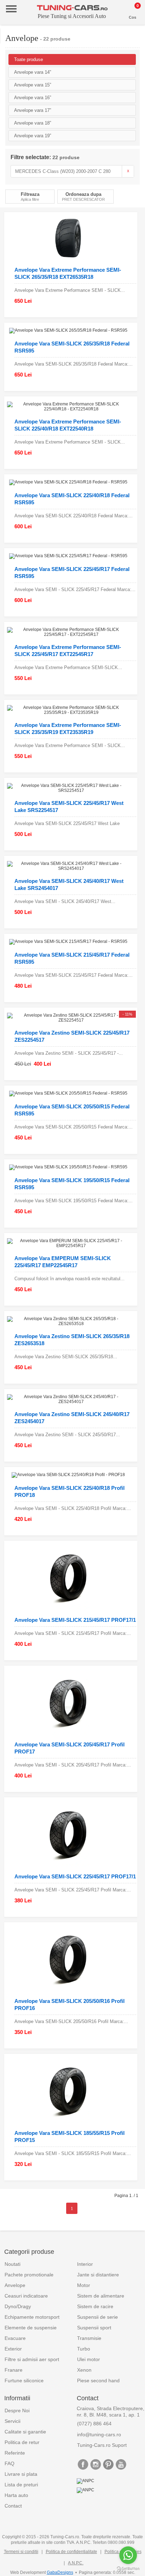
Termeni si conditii (21, 2552)
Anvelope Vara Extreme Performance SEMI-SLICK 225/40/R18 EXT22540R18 (68, 425)
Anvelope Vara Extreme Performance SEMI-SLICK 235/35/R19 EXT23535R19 (68, 729)
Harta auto (16, 2495)
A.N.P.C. (76, 2563)
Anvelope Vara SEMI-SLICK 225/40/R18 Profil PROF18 (70, 1491)
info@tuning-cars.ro (99, 2434)
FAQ (10, 2463)
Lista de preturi (21, 2485)
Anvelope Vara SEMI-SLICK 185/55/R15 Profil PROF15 (70, 2136)
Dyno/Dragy (18, 2306)
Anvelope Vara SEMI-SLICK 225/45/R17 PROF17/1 (75, 1876)
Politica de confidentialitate (71, 2552)
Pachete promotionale (29, 2275)
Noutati (12, 2264)
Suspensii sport (94, 2328)
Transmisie (89, 2338)
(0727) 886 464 (94, 2424)
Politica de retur (22, 2442)
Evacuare (15, 2338)
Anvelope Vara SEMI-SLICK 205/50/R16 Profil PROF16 (70, 2005)
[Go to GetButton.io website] (128, 2569)
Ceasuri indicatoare (26, 2296)
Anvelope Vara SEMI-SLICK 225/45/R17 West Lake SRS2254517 (69, 806)
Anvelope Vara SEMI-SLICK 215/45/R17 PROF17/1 (75, 1620)
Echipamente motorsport (32, 2317)
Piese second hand (98, 2381)
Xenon (84, 2370)
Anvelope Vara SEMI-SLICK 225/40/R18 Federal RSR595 (72, 499)
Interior (85, 2264)
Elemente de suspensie (31, 2328)
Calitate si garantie (25, 2432)
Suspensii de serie (97, 2317)
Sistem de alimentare (101, 2296)
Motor (84, 2285)
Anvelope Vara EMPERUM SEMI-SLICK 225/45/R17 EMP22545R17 (63, 1262)
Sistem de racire (95, 2306)
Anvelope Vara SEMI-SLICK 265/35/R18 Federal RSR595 (72, 347)
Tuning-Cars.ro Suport (102, 2445)
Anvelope (15, 2285)
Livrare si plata (21, 2474)
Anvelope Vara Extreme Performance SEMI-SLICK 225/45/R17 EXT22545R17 (68, 651)
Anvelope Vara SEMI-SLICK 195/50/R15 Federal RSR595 (72, 1184)
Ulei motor (89, 2359)
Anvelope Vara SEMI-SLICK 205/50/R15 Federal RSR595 (72, 1110)
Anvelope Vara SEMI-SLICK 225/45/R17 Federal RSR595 (72, 573)
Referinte (15, 2453)
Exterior (13, 2349)
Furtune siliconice (24, 2381)
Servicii (12, 2421)
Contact (13, 2506)
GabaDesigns (60, 2572)
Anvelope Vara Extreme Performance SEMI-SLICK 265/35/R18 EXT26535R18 (68, 273)
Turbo (84, 2349)
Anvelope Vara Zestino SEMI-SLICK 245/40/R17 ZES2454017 (72, 1418)
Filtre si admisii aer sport (32, 2359)
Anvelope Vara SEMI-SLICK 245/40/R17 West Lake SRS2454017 (69, 884)
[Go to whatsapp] (128, 2555)
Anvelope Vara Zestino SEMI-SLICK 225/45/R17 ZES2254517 (72, 1036)
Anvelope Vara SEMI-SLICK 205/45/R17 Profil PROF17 (70, 1748)
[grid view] (128, 198)
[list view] (136, 198)
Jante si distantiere (98, 2275)
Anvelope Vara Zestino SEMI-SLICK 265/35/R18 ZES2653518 (72, 1340)
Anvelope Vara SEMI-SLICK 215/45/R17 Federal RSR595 (72, 958)
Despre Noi (17, 2411)
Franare (14, 2370)
